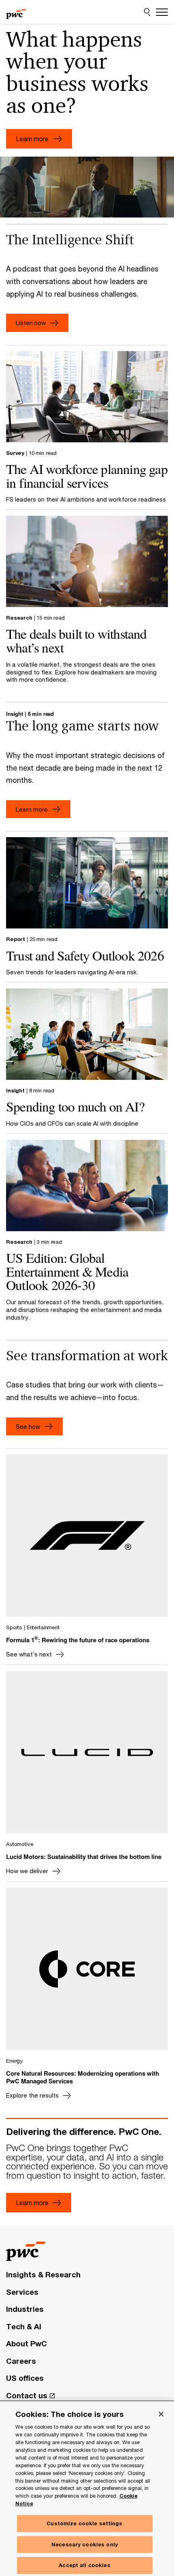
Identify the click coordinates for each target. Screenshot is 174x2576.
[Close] (161, 2414)
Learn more (32, 809)
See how (28, 1426)
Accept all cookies (84, 2565)
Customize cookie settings (84, 2523)
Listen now (31, 323)
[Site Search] (147, 12)
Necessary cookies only (85, 2544)
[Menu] (162, 12)
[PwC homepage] (16, 12)
